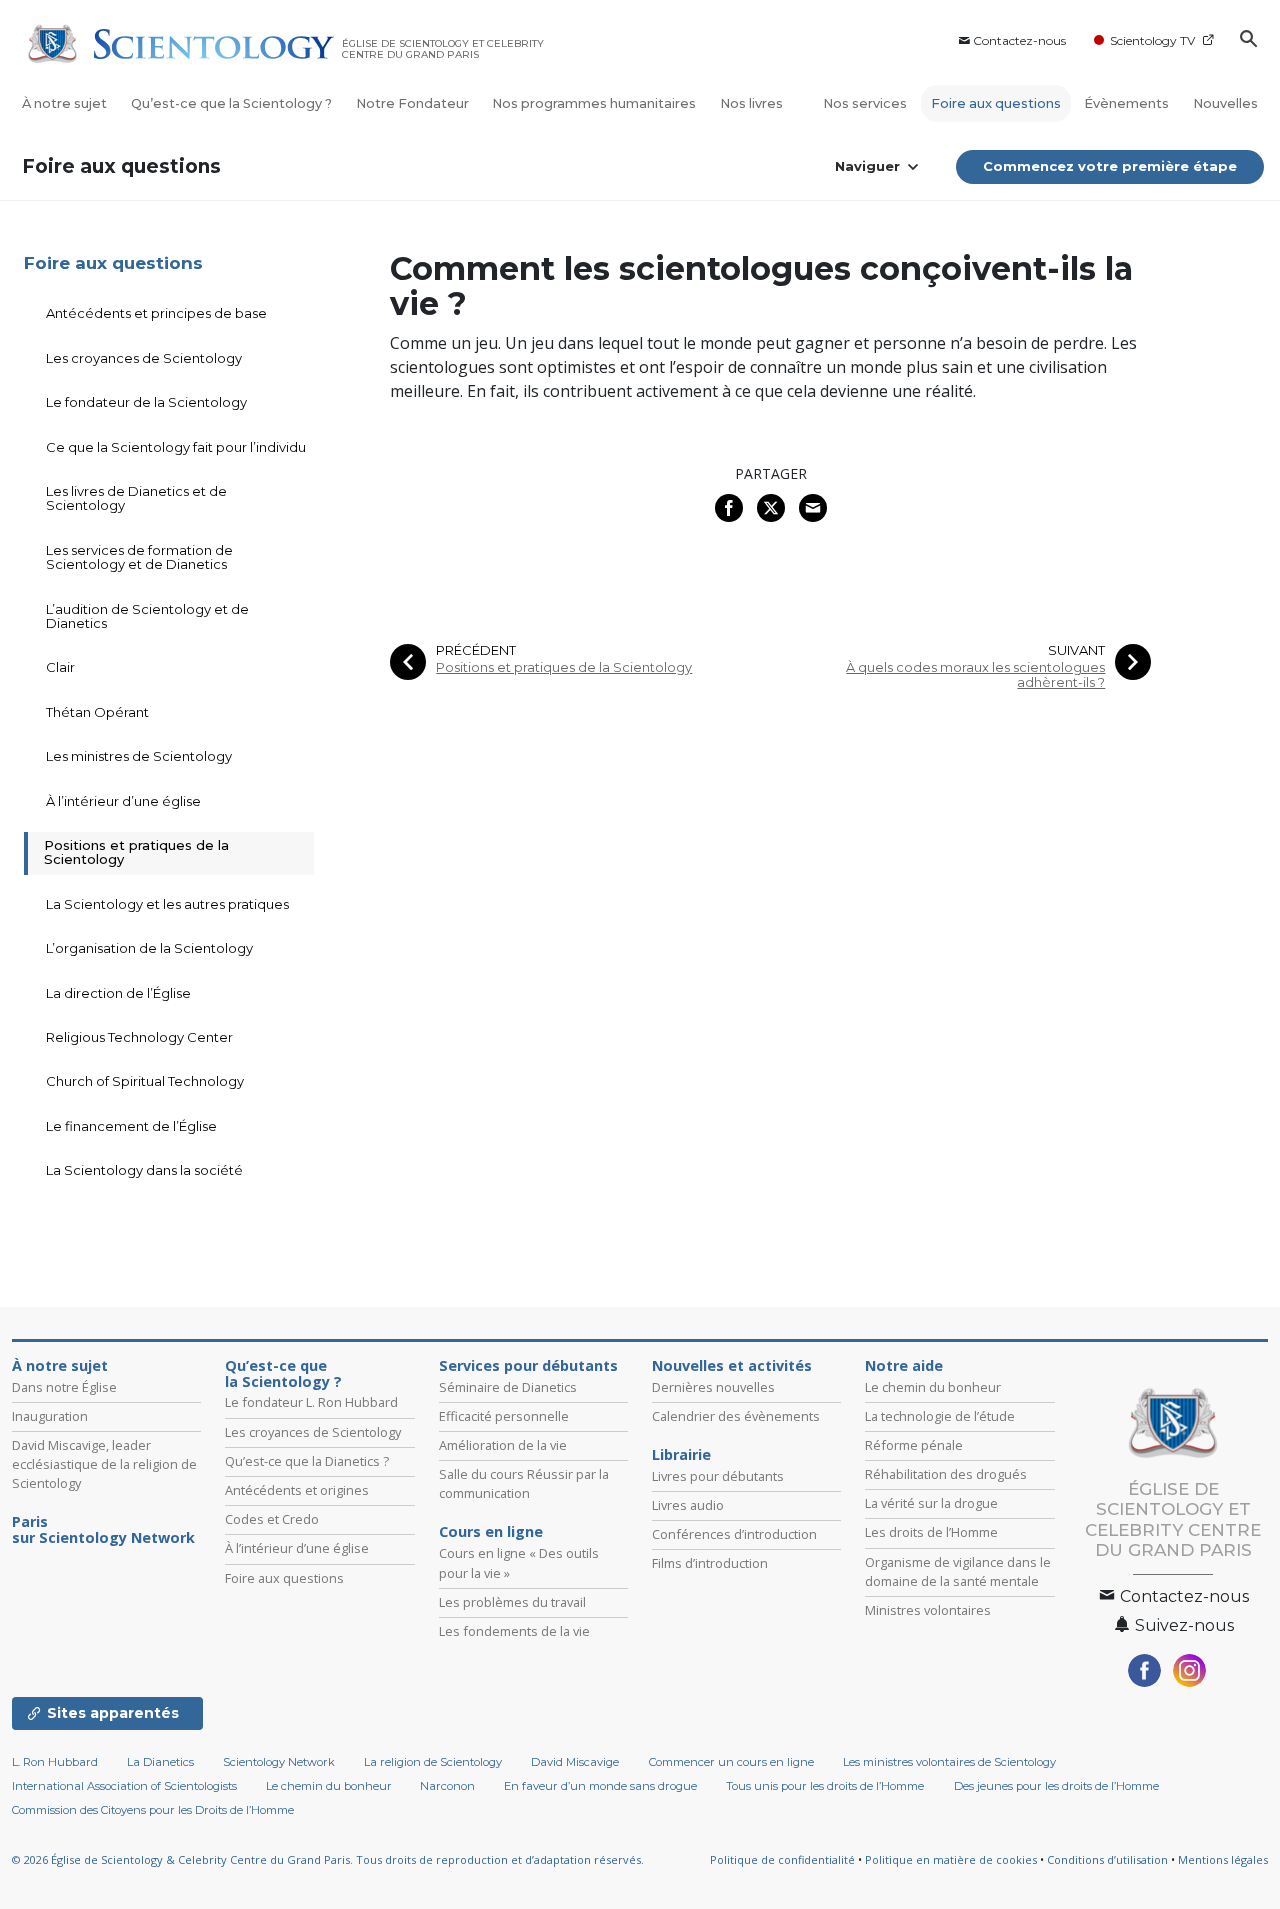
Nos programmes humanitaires (594, 103)
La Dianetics (160, 1762)
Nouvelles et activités (732, 1366)
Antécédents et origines (297, 1490)
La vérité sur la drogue (931, 1503)
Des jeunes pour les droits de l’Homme (1056, 1786)
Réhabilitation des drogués (946, 1474)
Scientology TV (1152, 40)
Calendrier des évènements (736, 1416)
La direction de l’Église (118, 993)
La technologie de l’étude (940, 1416)
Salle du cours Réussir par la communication (524, 1483)
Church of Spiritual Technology (145, 1081)
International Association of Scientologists (124, 1786)
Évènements (1126, 103)
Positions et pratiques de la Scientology (564, 667)
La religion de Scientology (433, 1762)
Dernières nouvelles (713, 1387)
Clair (60, 667)
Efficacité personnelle (504, 1416)
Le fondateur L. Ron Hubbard (311, 1402)
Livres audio (688, 1505)
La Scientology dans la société (144, 1170)
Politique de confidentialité (782, 1859)
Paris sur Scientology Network (103, 1530)
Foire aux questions (996, 103)
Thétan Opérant (97, 712)
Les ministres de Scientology (139, 756)
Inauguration (50, 1416)
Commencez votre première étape (1110, 166)
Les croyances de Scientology (144, 358)
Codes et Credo (272, 1519)
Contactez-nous (1019, 40)
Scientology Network (279, 1762)
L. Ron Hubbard (55, 1762)
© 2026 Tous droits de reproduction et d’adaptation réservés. (328, 1859)
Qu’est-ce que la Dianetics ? (307, 1461)
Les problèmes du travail (512, 1602)
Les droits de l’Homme (931, 1532)
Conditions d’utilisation (1107, 1859)
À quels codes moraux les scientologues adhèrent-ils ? (975, 675)
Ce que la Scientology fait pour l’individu (176, 447)
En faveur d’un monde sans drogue (600, 1786)
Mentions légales (1223, 1859)
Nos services (865, 103)
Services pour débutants (528, 1366)
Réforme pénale (914, 1445)
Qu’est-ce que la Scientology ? (231, 103)
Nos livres (753, 103)
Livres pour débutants (718, 1476)
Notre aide (904, 1366)
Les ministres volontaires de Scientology (949, 1762)
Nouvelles (1225, 103)
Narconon (447, 1786)
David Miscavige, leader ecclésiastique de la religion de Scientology (104, 1464)
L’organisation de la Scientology (149, 948)
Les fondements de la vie (514, 1631)
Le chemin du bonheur (933, 1387)
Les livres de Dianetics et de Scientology (136, 498)
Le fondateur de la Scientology (146, 402)
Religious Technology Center (139, 1037)
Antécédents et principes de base (156, 313)
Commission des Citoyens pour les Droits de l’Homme (153, 1810)
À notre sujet (64, 103)
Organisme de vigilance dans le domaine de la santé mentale (958, 1571)
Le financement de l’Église (131, 1126)
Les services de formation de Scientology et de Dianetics (139, 557)
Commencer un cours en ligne (731, 1762)
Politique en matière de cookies (951, 1859)
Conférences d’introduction (734, 1534)
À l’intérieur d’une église (123, 801)
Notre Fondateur (412, 103)
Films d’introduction (710, 1563)
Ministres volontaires (928, 1610)
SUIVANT (1076, 650)
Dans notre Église (64, 1387)
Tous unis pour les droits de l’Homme (825, 1786)
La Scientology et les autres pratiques (167, 904)
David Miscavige (575, 1762)
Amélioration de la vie (503, 1445)
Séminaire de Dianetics (508, 1387)
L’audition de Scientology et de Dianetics (147, 616)
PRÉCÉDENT (476, 650)
